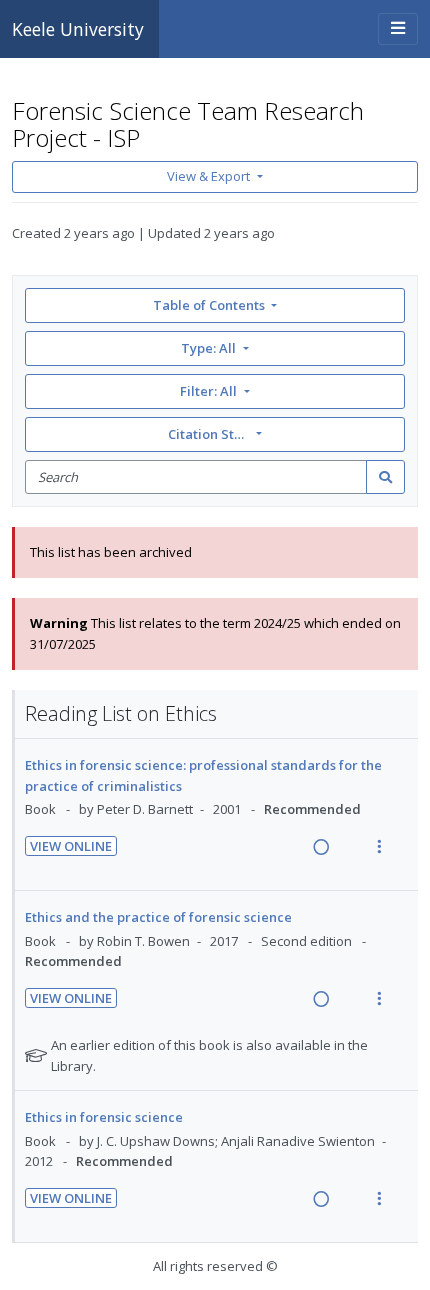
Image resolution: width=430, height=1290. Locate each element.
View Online (71, 846)
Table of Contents (209, 305)
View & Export (208, 176)
